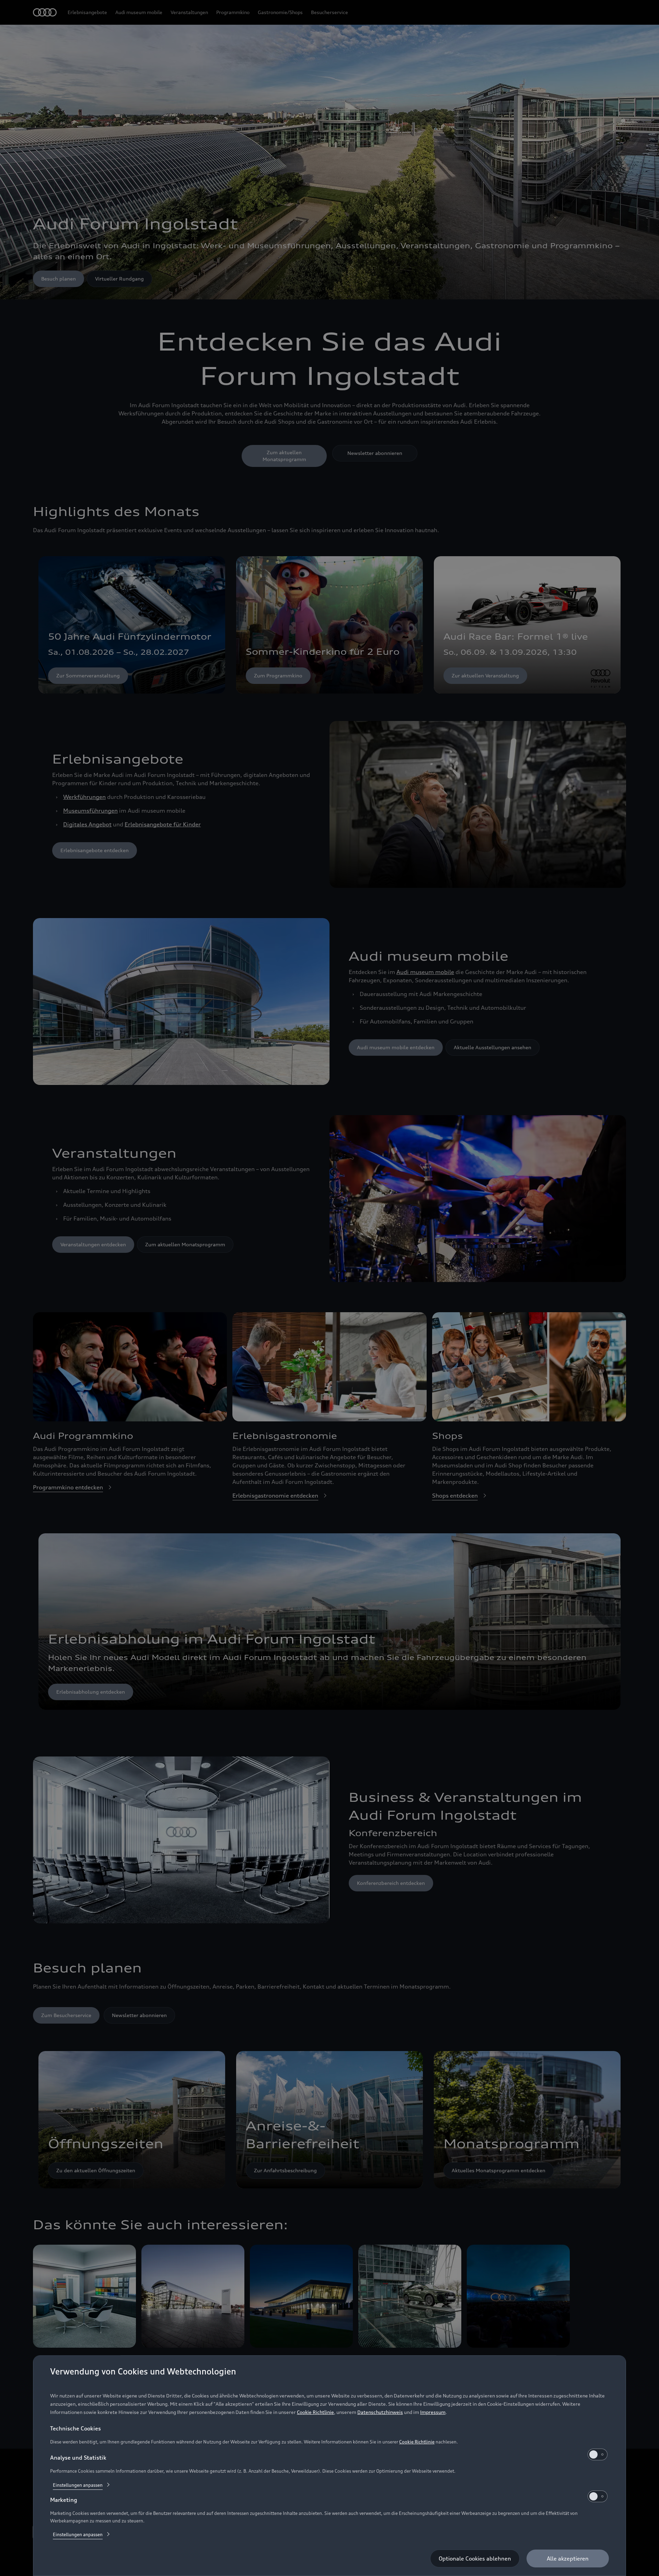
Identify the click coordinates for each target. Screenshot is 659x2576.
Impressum (433, 2412)
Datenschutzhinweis (380, 2412)
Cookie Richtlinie (315, 2412)
